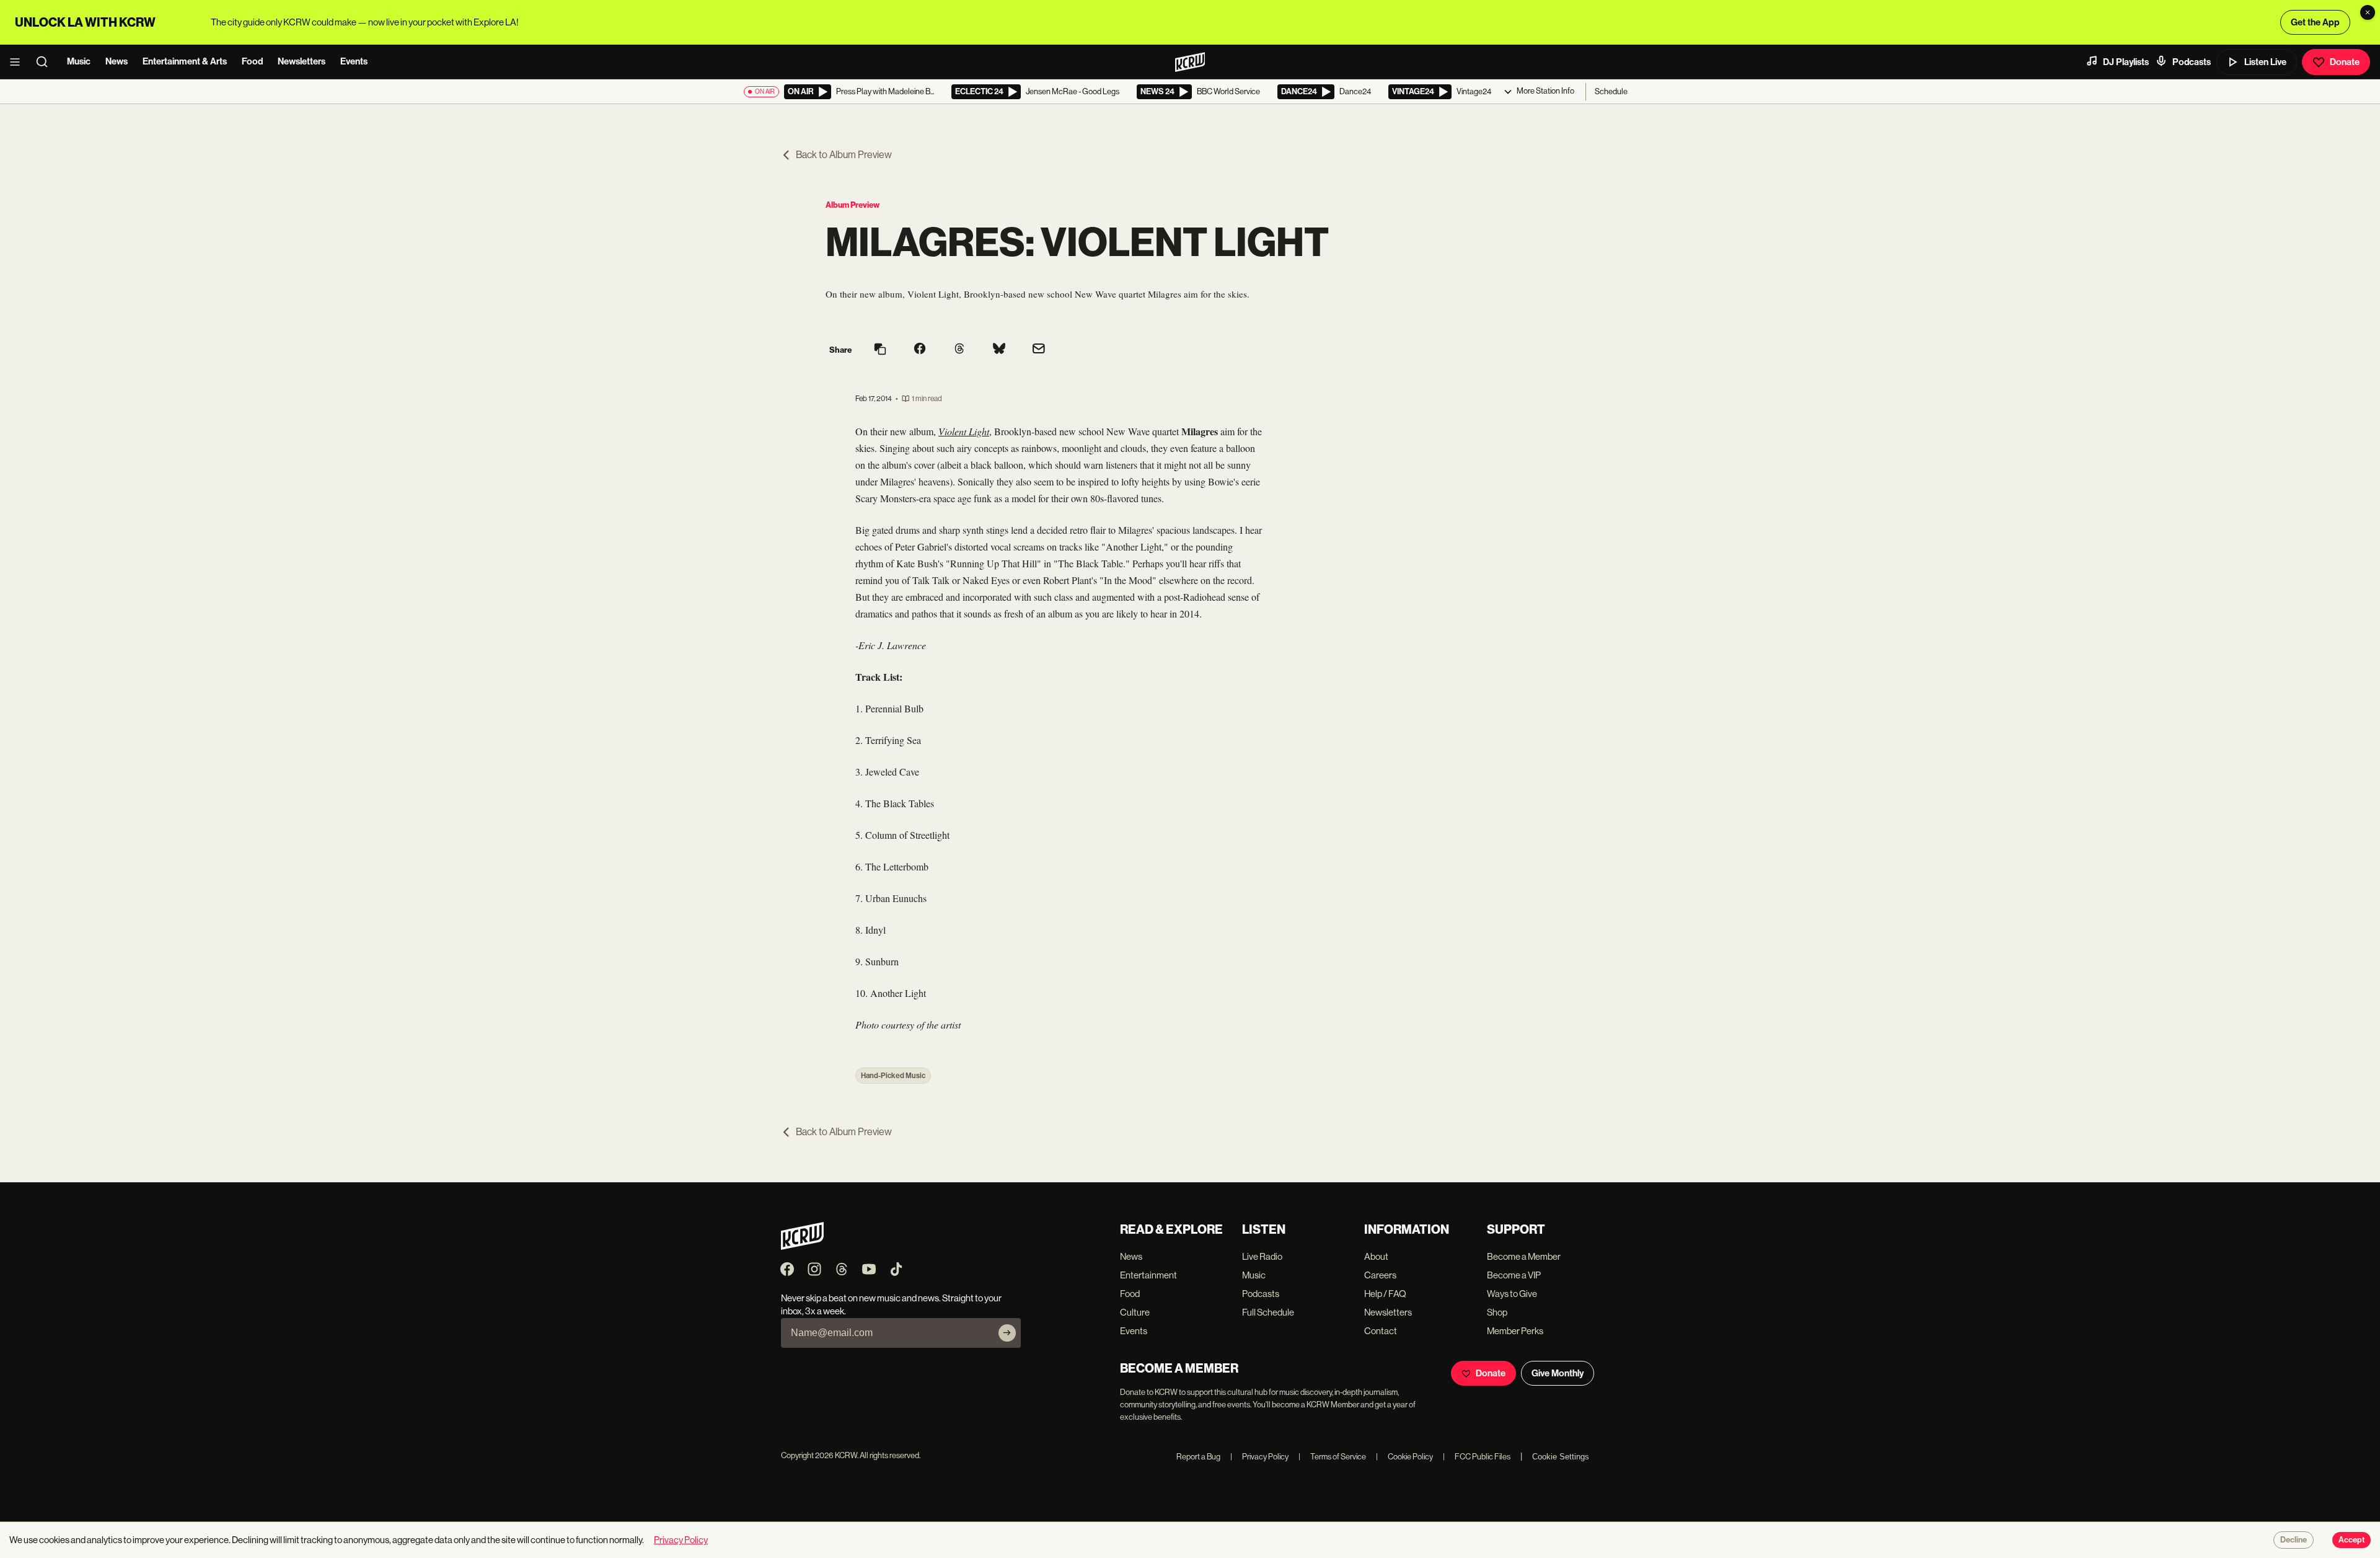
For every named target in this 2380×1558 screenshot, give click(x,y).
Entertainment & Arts (185, 61)
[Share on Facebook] (920, 350)
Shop (1497, 1312)
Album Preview (853, 205)
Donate (2345, 62)
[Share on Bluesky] (999, 350)
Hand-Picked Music (893, 1076)
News (117, 61)
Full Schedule (1268, 1312)
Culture (1135, 1312)
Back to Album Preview (844, 155)
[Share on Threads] (959, 350)
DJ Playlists (2126, 62)
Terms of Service (1332, 1457)
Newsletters (302, 61)
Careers (1380, 1275)
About (1376, 1256)
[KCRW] (802, 1246)
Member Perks (1515, 1331)
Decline (2294, 1540)
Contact (1381, 1331)
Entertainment (1148, 1275)
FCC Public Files (1477, 1457)
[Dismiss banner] (2368, 12)
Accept (2351, 1540)
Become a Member (1524, 1256)
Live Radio (1262, 1256)
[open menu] (19, 62)
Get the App (2315, 22)
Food (252, 61)
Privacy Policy (1259, 1457)
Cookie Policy (1404, 1457)
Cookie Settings (1561, 1457)
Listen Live (2265, 62)
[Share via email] (1039, 350)
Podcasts (2192, 62)
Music (79, 61)
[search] (46, 62)
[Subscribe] (1007, 1333)
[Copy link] (880, 350)
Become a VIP (1514, 1275)
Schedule (1611, 91)
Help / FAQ (1385, 1294)
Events (354, 61)
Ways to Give (1512, 1294)
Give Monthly (1558, 1373)
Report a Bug (1198, 1457)
